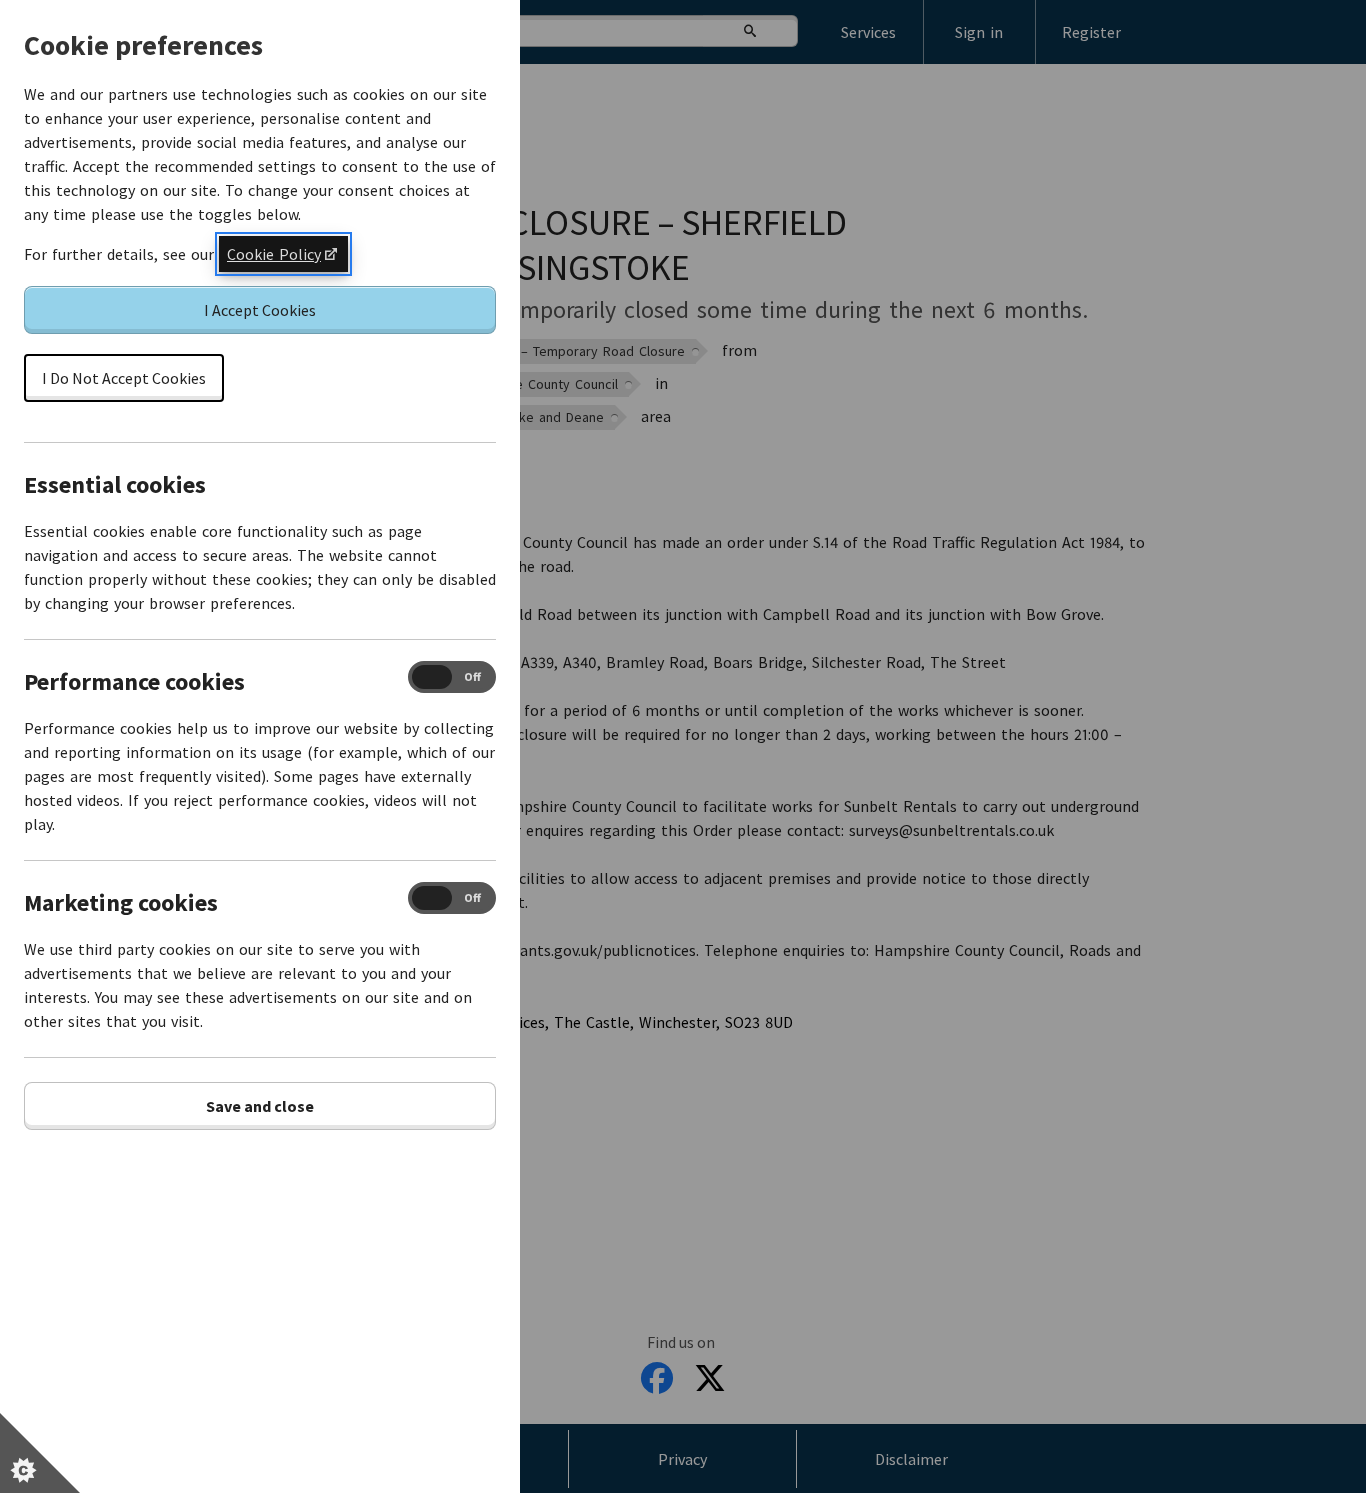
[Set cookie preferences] (40, 1453)
